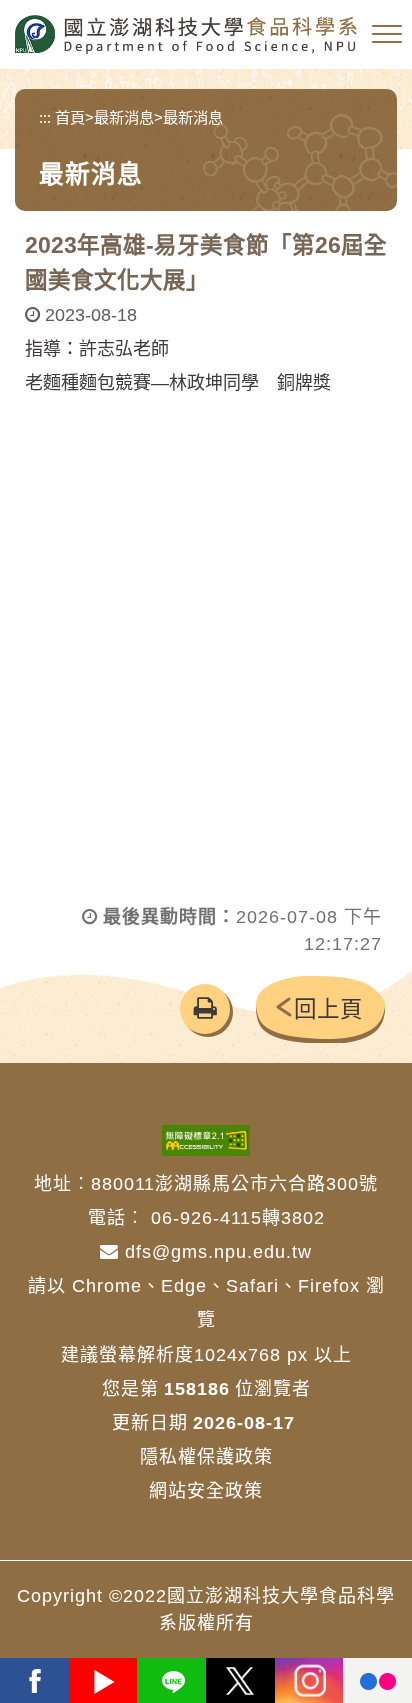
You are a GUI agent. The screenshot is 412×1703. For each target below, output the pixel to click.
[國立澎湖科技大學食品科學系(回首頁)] (186, 34)
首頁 (70, 117)
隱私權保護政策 (206, 1457)
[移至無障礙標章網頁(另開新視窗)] (206, 1139)
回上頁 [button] (328, 1009)
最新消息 (124, 117)
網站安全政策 (206, 1491)
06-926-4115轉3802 (238, 1218)
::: (45, 117)
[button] (387, 35)
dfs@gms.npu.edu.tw (215, 1252)
